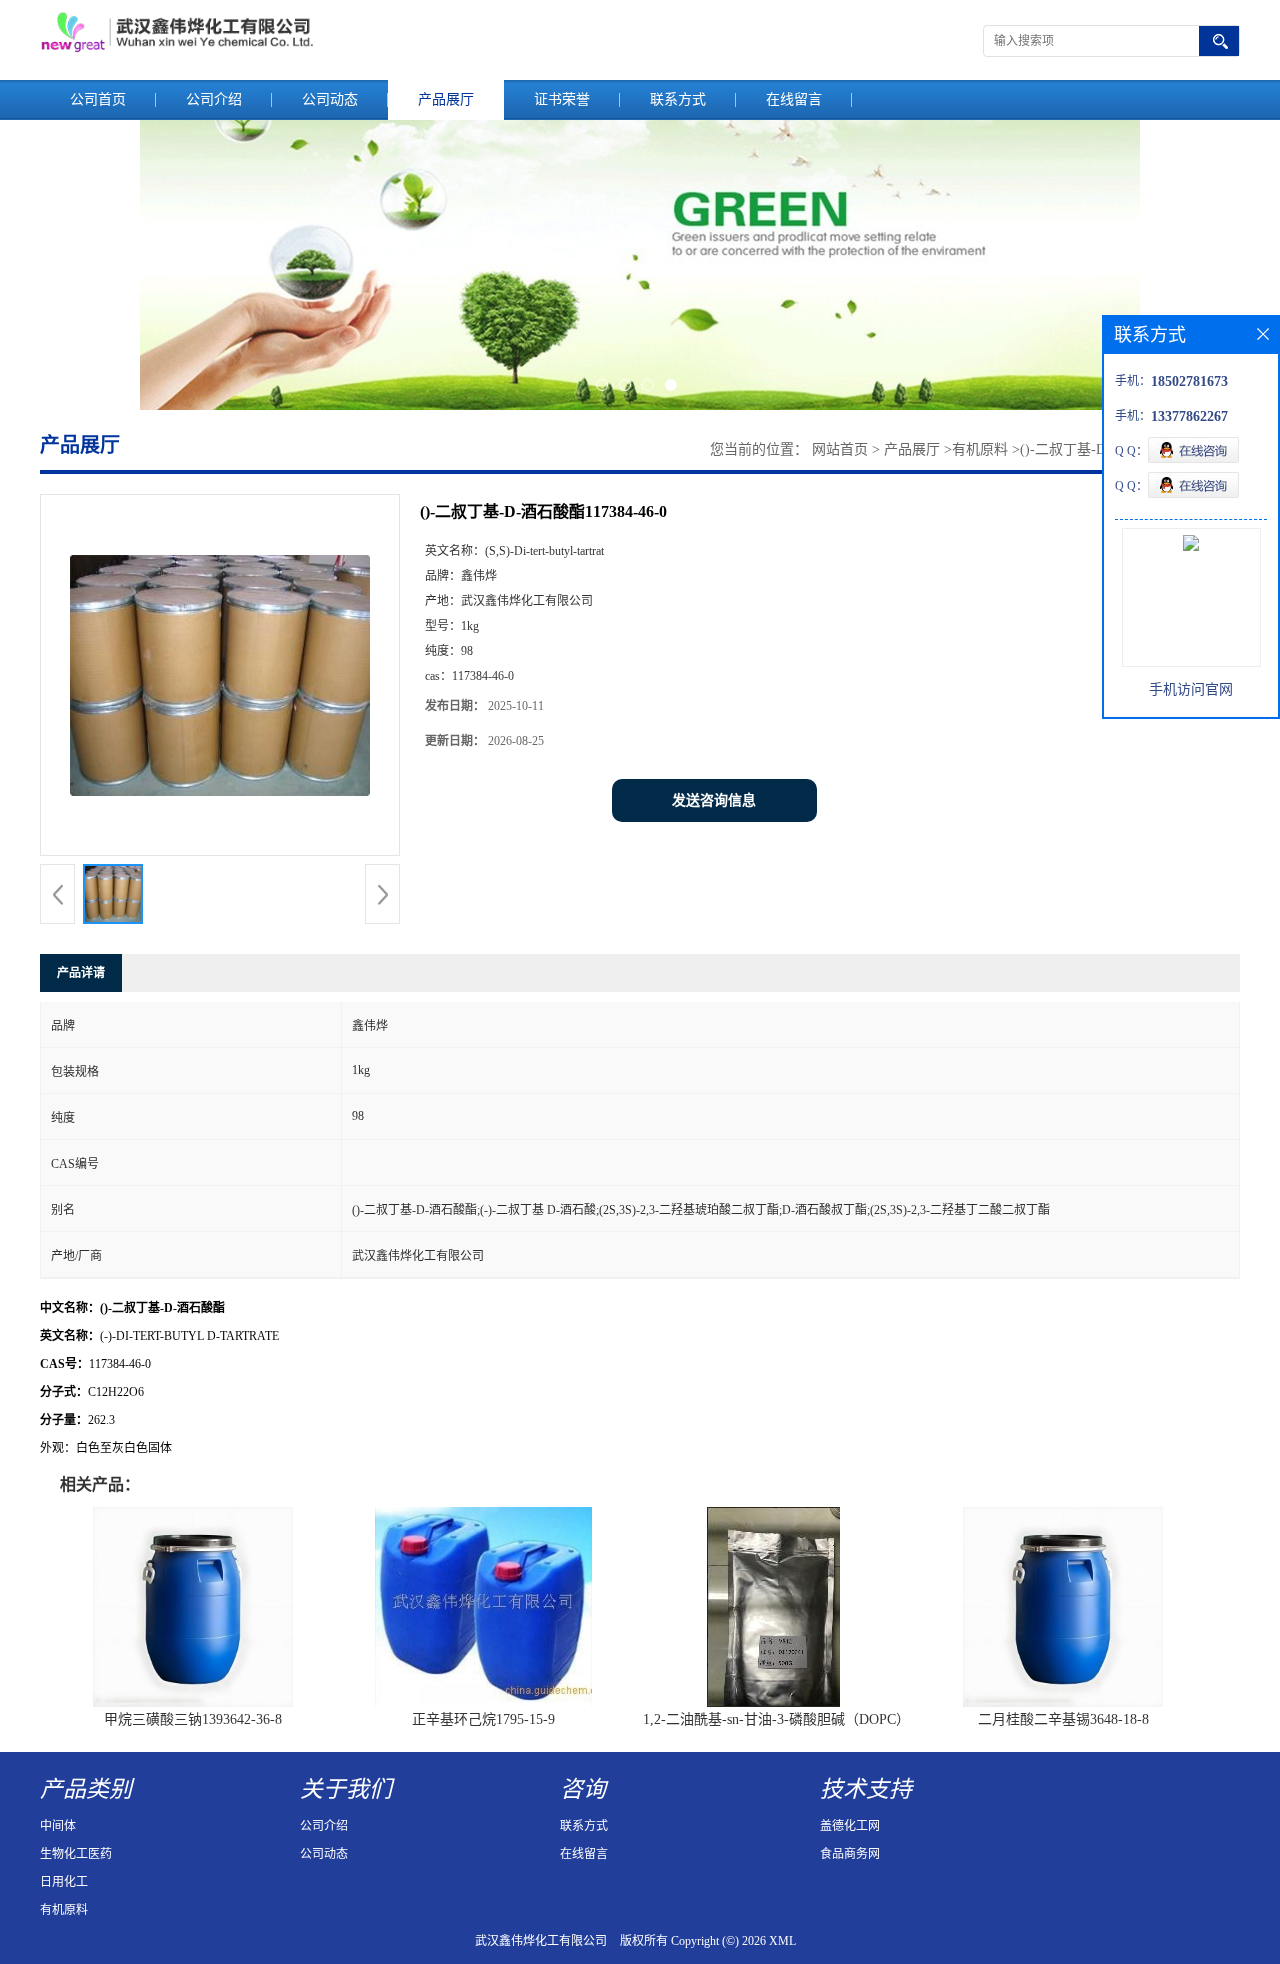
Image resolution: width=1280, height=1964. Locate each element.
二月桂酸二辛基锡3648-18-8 (1063, 1719)
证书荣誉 (562, 99)
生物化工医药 (76, 1854)
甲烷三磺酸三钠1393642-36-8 (193, 1719)
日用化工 (64, 1882)
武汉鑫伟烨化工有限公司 (541, 1941)
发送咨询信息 (714, 800)
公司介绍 (214, 99)
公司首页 (98, 99)
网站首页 (840, 449)
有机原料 (980, 449)
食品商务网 (850, 1854)
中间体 (58, 1826)
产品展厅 (446, 99)
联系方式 (678, 99)
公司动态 (330, 99)
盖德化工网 (850, 1826)
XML (782, 1941)
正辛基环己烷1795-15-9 (483, 1719)
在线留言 (794, 99)
